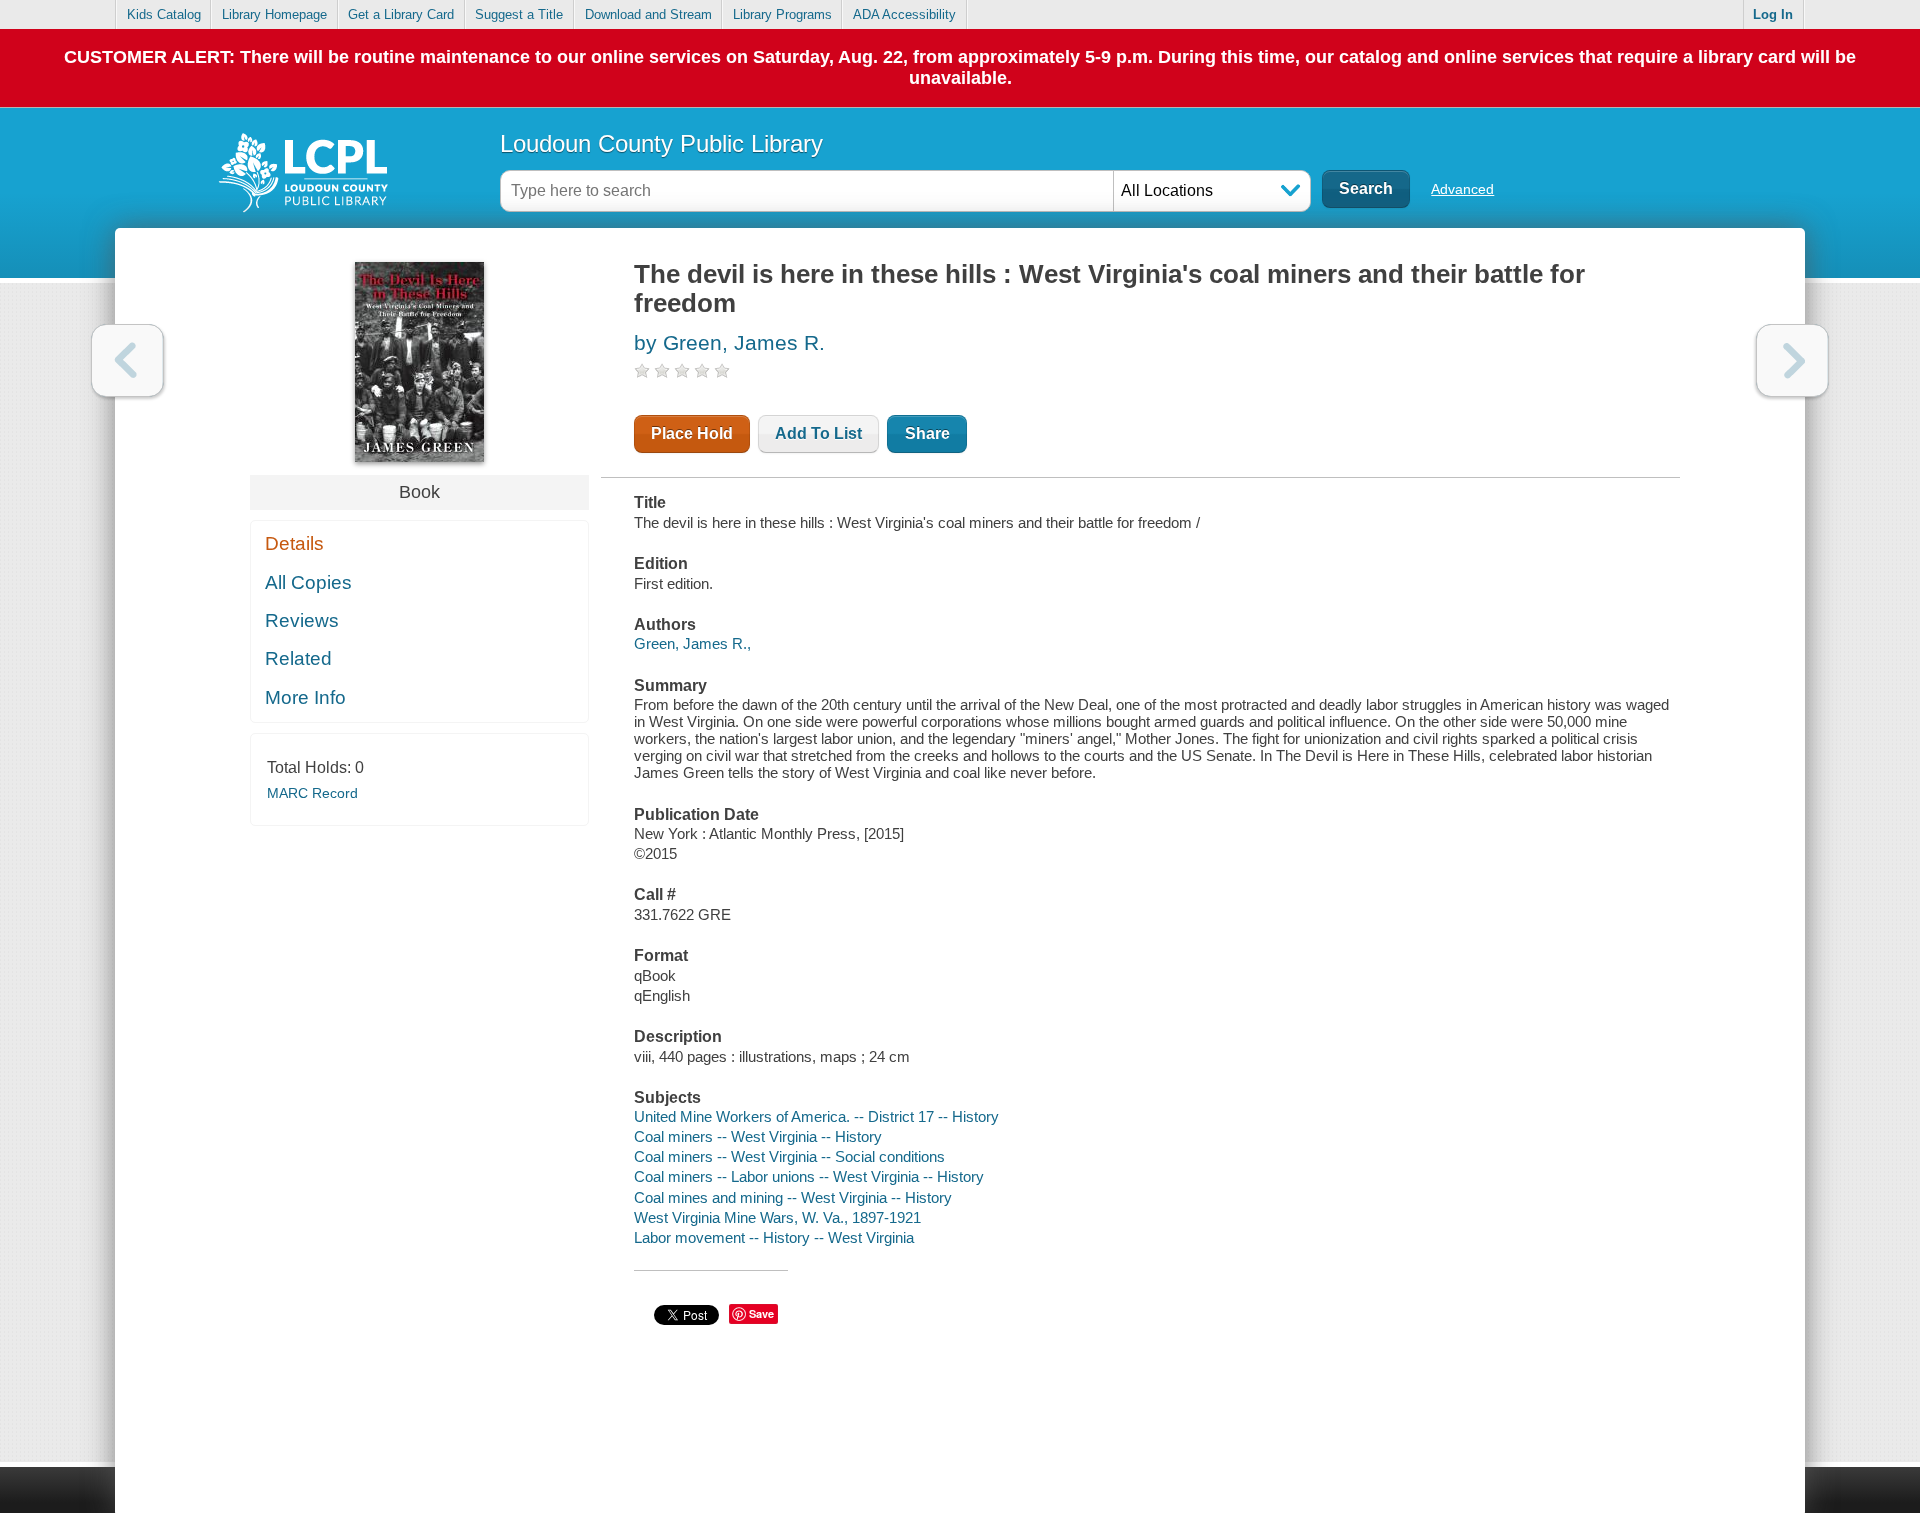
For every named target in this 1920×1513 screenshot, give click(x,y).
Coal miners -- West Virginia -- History (758, 1136)
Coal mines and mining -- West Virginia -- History (793, 1197)
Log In (1773, 14)
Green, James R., (692, 643)
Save (761, 1313)
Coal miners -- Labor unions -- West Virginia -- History (809, 1176)
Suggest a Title (519, 14)
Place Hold (692, 433)
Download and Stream (648, 14)
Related (298, 658)
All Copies (308, 582)
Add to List (818, 433)
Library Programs (782, 14)
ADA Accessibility (904, 14)
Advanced (1462, 189)
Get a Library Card (401, 14)
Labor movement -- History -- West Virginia (774, 1237)
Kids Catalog (164, 14)
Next (1792, 360)
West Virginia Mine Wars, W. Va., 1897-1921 (777, 1217)
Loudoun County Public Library (661, 143)
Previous (127, 360)
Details (294, 543)
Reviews (302, 620)
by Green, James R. (729, 342)
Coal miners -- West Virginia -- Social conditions (789, 1156)
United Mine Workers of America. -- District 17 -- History (816, 1116)
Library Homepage (274, 14)
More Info (305, 697)
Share (927, 433)
